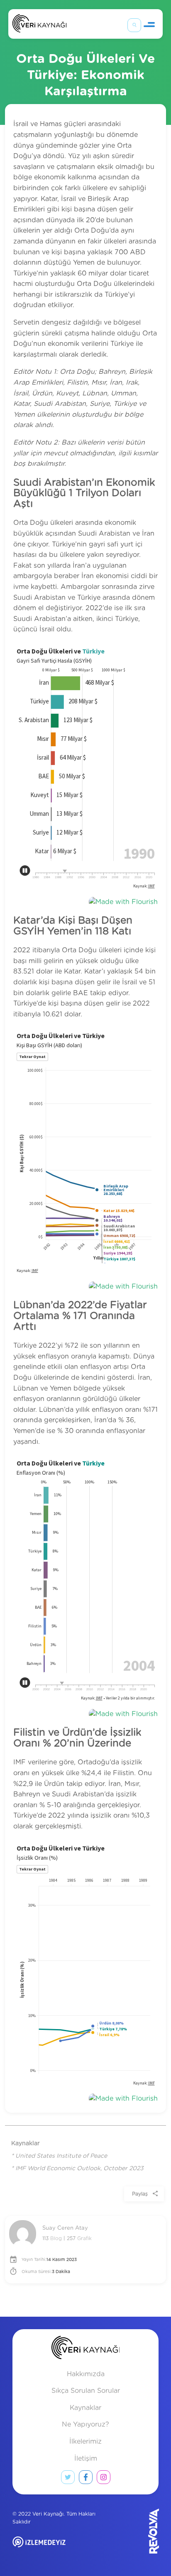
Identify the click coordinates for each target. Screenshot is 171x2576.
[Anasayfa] (39, 25)
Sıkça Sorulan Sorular (86, 2391)
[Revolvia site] (136, 2531)
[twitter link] (68, 2479)
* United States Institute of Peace (59, 2156)
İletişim (86, 2459)
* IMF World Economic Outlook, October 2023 (77, 2169)
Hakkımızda (86, 2374)
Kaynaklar (85, 2408)
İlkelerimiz (85, 2442)
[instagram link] (104, 2479)
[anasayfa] (86, 2349)
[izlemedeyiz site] (63, 2548)
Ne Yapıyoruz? (85, 2424)
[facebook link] (86, 2479)
